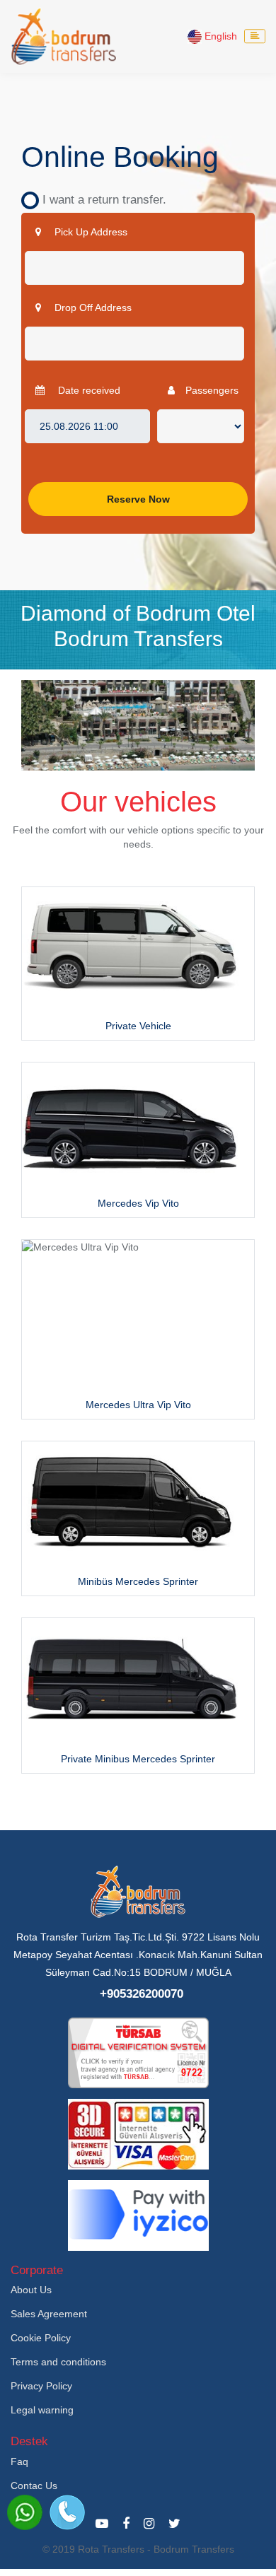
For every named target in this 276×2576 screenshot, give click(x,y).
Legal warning (42, 2410)
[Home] (64, 36)
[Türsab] (138, 2052)
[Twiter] (174, 2524)
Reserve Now (138, 499)
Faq (19, 2461)
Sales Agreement (49, 2314)
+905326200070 (142, 1994)
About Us (31, 2290)
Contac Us (34, 2486)
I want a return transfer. (99, 200)
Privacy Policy (41, 2386)
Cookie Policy (41, 2338)
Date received (88, 390)
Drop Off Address (92, 308)
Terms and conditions (58, 2362)
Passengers (212, 390)
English (219, 36)
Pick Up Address (90, 232)
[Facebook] (126, 2524)
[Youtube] (102, 2524)
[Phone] (67, 2512)
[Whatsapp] (25, 2512)
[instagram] (149, 2524)
